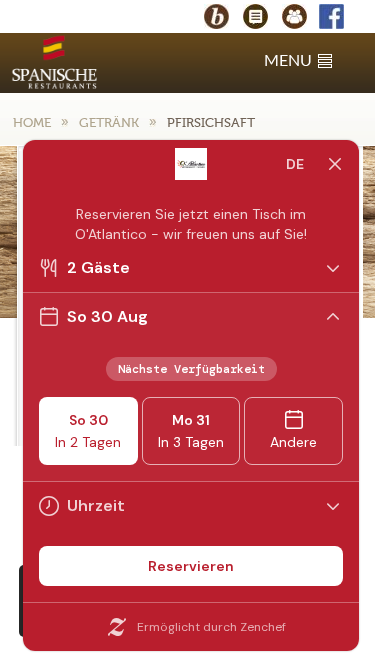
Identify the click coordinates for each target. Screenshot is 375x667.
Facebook (341, 18)
